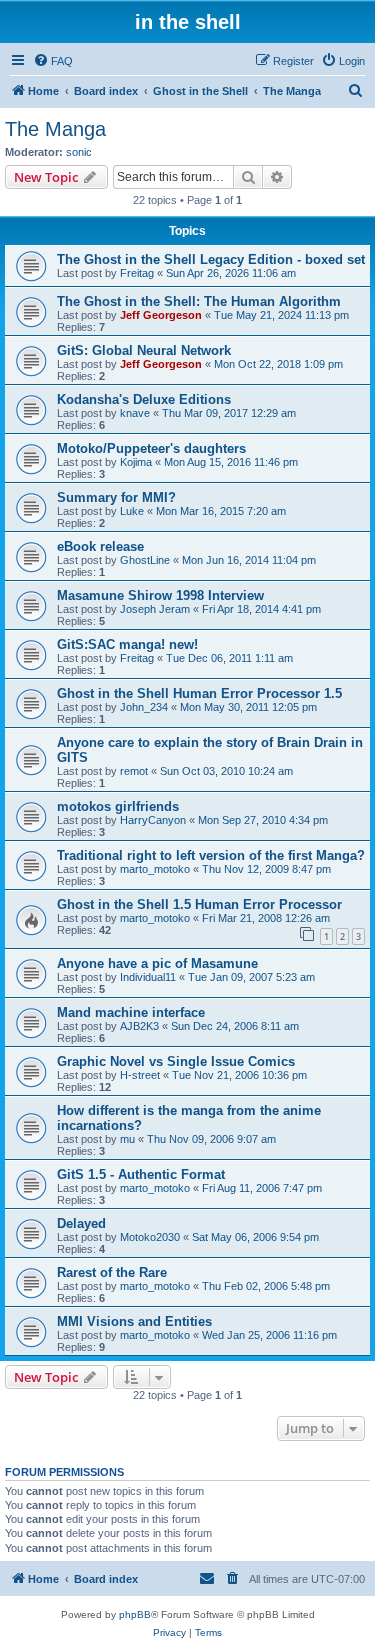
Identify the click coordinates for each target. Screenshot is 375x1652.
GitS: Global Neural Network (144, 350)
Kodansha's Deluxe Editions (144, 399)
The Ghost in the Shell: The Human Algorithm (199, 301)
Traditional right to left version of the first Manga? (211, 855)
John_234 (144, 707)
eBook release (100, 546)
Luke (132, 511)
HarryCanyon (153, 820)
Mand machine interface (131, 1012)
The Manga (55, 129)
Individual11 (148, 977)
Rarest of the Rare (112, 1272)
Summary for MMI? (116, 497)
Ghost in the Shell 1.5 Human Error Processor (199, 904)
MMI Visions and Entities (134, 1321)
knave (135, 413)
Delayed (81, 1223)
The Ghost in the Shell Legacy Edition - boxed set (211, 259)
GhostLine (145, 560)
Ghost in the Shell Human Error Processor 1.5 (199, 693)
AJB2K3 (139, 1026)
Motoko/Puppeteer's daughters (151, 448)
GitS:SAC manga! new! (127, 644)
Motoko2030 (150, 1237)
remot (134, 771)
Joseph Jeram (155, 609)
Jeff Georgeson (161, 315)
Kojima (136, 462)
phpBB (135, 1614)
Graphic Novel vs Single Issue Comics (176, 1061)
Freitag (137, 273)
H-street (140, 1075)
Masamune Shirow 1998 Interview (160, 595)
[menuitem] (53, 61)
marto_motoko (155, 869)
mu (127, 1139)
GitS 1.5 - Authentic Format (141, 1174)
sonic (79, 152)
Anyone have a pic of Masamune (157, 963)
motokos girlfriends (118, 806)
